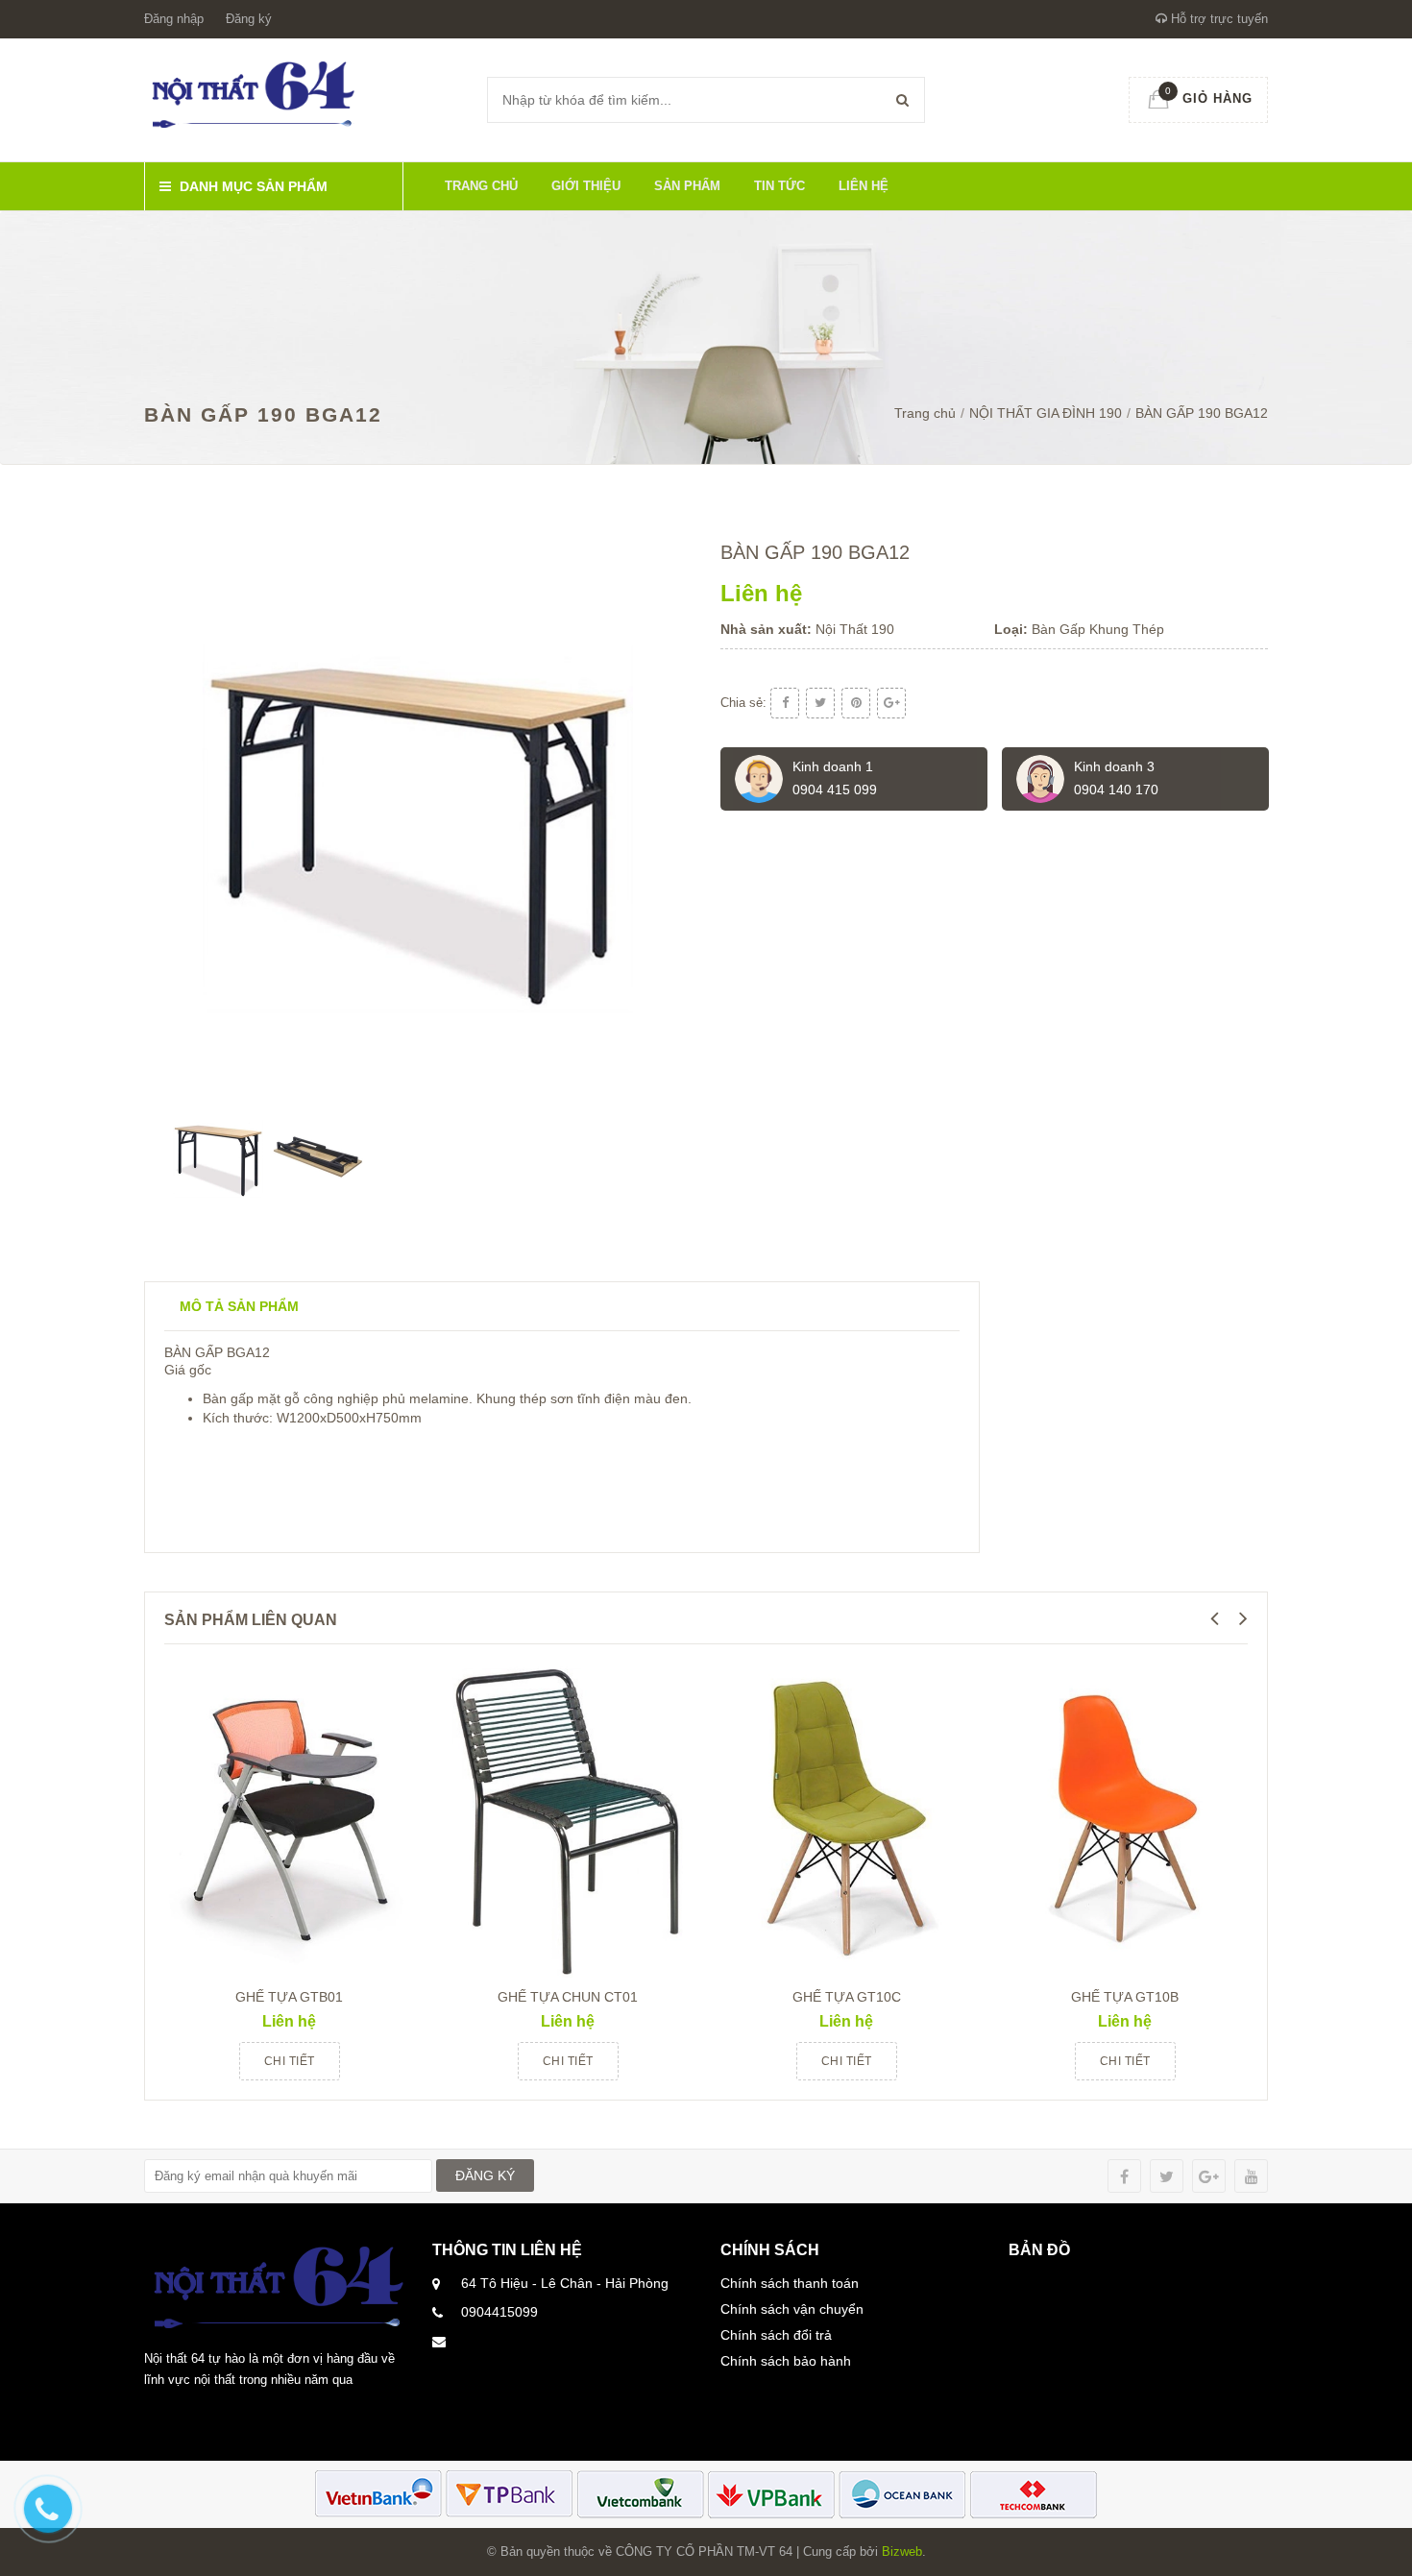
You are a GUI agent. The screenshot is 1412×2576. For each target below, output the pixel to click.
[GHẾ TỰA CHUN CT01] (568, 1816)
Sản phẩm (687, 186)
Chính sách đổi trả (776, 2335)
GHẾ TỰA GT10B (1125, 1997)
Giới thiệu (586, 186)
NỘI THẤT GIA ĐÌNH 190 (1046, 413)
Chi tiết (290, 2061)
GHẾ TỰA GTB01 (289, 1997)
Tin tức (779, 186)
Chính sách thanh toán (790, 2283)
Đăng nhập (174, 19)
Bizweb (902, 2552)
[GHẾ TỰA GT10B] (1125, 1816)
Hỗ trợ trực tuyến (1217, 19)
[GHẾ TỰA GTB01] (289, 1816)
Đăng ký (249, 19)
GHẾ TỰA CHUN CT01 (568, 1997)
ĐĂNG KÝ (485, 2175)
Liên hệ (864, 186)
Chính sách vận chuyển (792, 2309)
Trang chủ (481, 186)
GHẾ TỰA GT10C (847, 1997)
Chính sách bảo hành (786, 2361)
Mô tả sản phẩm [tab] (239, 1306)
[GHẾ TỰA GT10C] (846, 1816)
